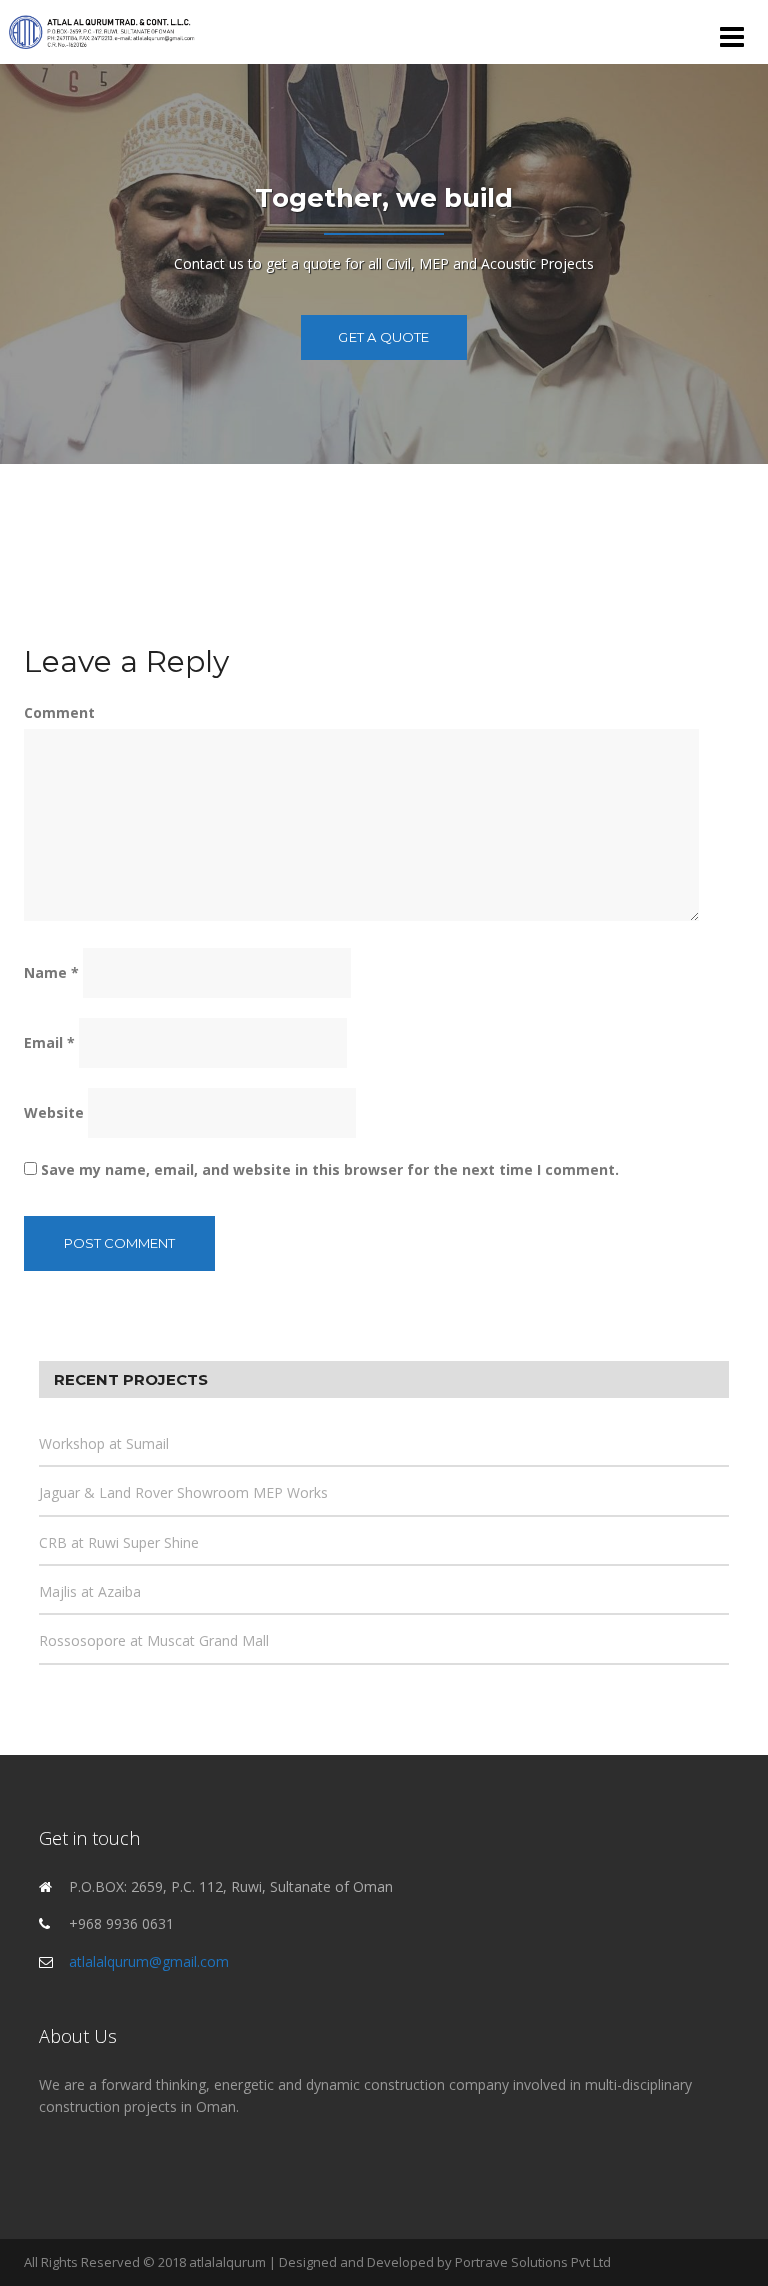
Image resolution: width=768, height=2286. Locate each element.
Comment (59, 712)
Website (54, 1112)
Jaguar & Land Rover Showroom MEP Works (183, 1492)
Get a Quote (383, 337)
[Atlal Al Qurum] (102, 30)
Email (49, 1042)
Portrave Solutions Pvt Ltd (533, 2262)
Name (51, 972)
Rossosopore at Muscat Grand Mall (154, 1640)
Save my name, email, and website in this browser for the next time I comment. (330, 1169)
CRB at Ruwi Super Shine (119, 1542)
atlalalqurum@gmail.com (149, 1961)
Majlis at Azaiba (90, 1591)
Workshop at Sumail (104, 1443)
